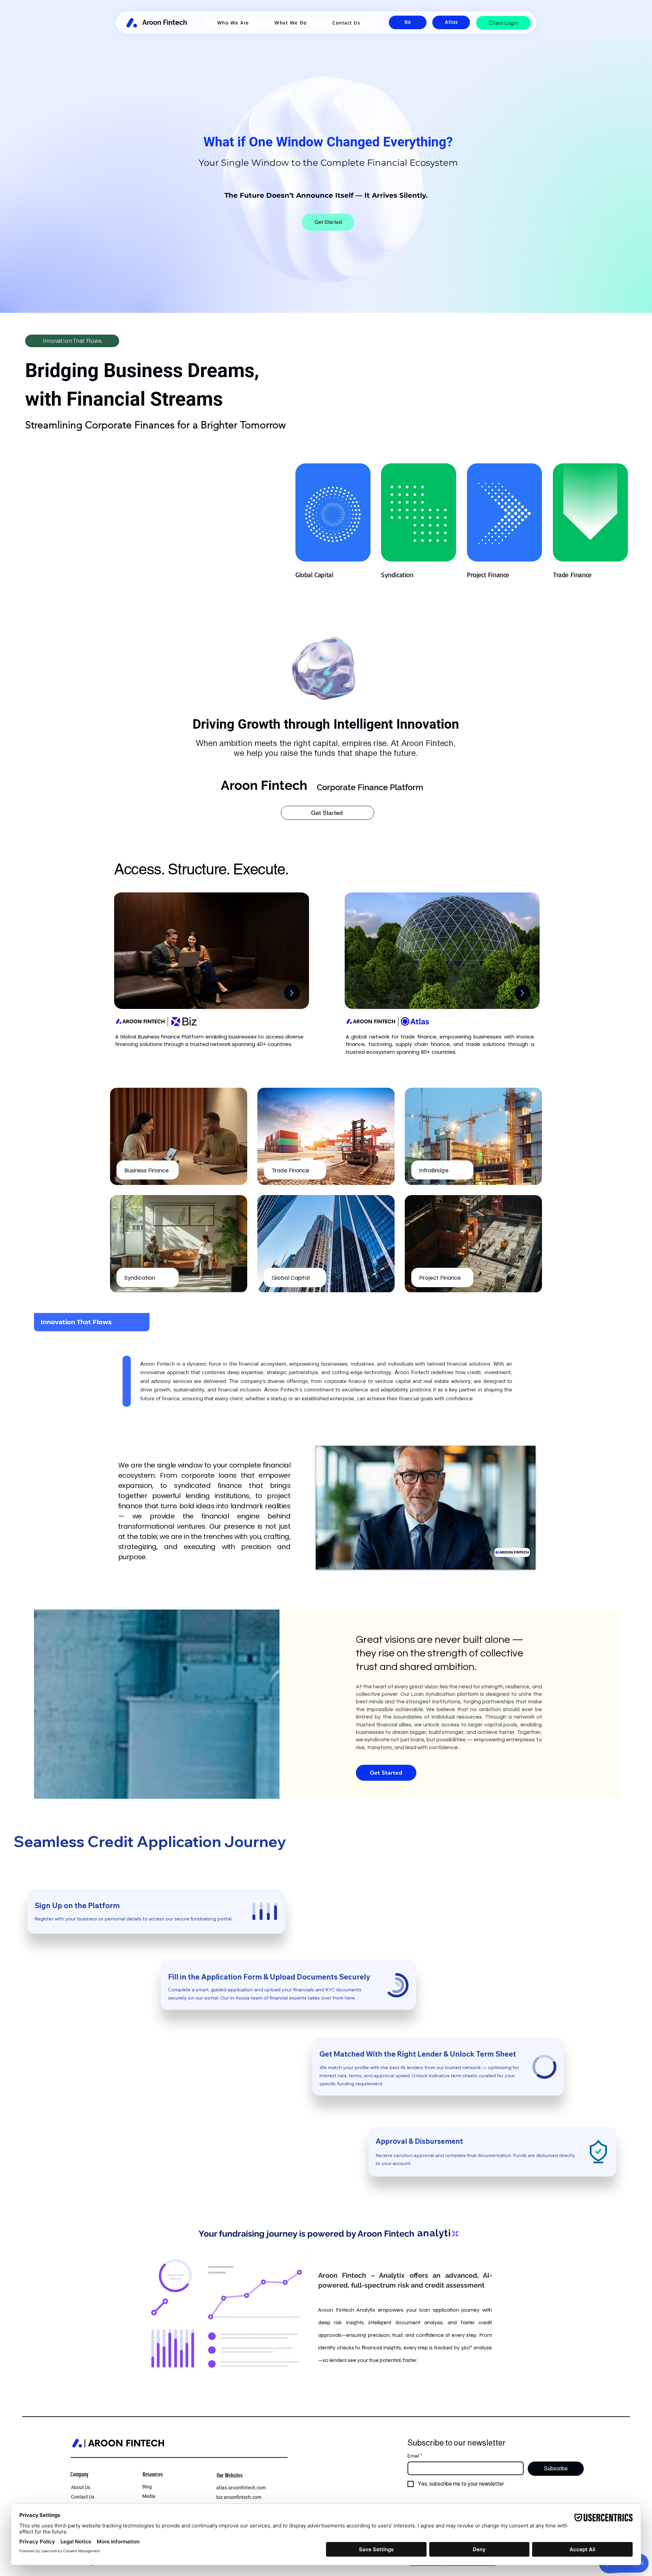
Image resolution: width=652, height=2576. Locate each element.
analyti (434, 2233)
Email (415, 2456)
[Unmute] (336, 1560)
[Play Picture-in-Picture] (515, 1560)
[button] (233, 23)
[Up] (292, 993)
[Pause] (325, 1560)
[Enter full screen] (526, 1560)
